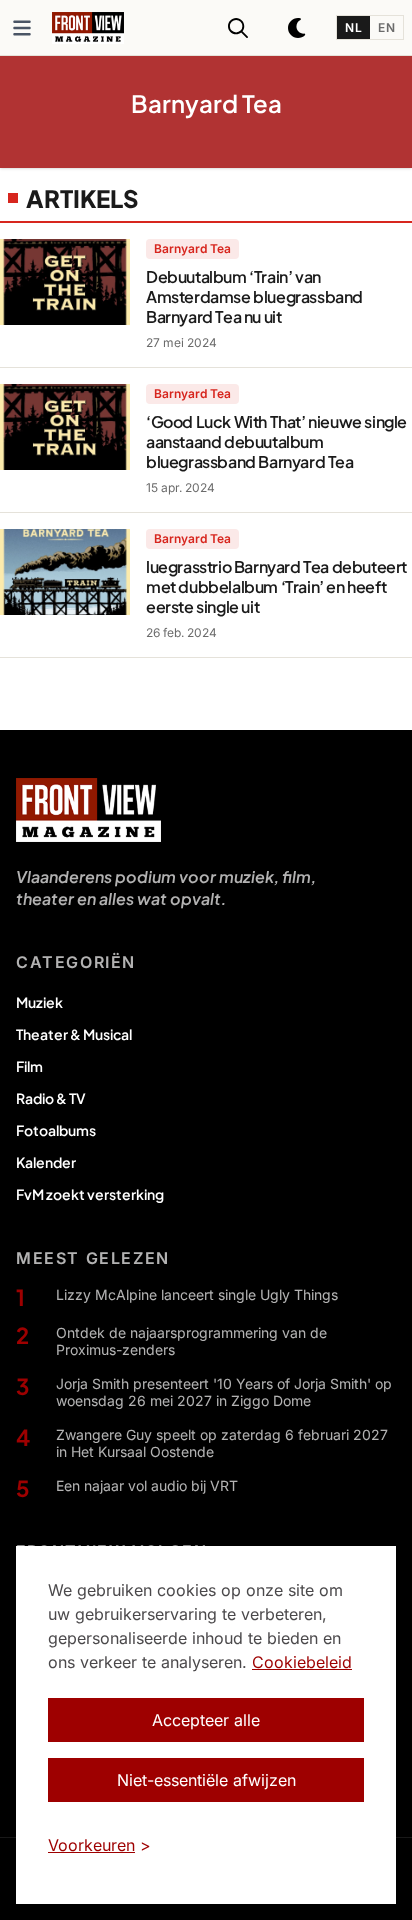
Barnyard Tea (192, 248)
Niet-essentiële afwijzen (206, 1780)
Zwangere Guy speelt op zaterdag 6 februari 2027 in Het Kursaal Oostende (222, 1443)
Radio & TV (51, 1098)
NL (353, 27)
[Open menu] (22, 28)
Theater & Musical (74, 1034)
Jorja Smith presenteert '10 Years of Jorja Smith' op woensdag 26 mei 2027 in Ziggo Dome (224, 1392)
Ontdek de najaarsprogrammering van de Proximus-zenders (191, 1341)
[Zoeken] (238, 28)
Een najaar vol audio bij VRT (147, 1485)
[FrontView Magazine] (88, 810)
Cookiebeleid (302, 1662)
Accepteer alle (206, 1720)
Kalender (46, 1162)
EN (386, 27)
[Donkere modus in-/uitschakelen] (298, 28)
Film (29, 1066)
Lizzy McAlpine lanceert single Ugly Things (197, 1294)
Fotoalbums (56, 1130)
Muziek (39, 1002)
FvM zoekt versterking (90, 1194)
